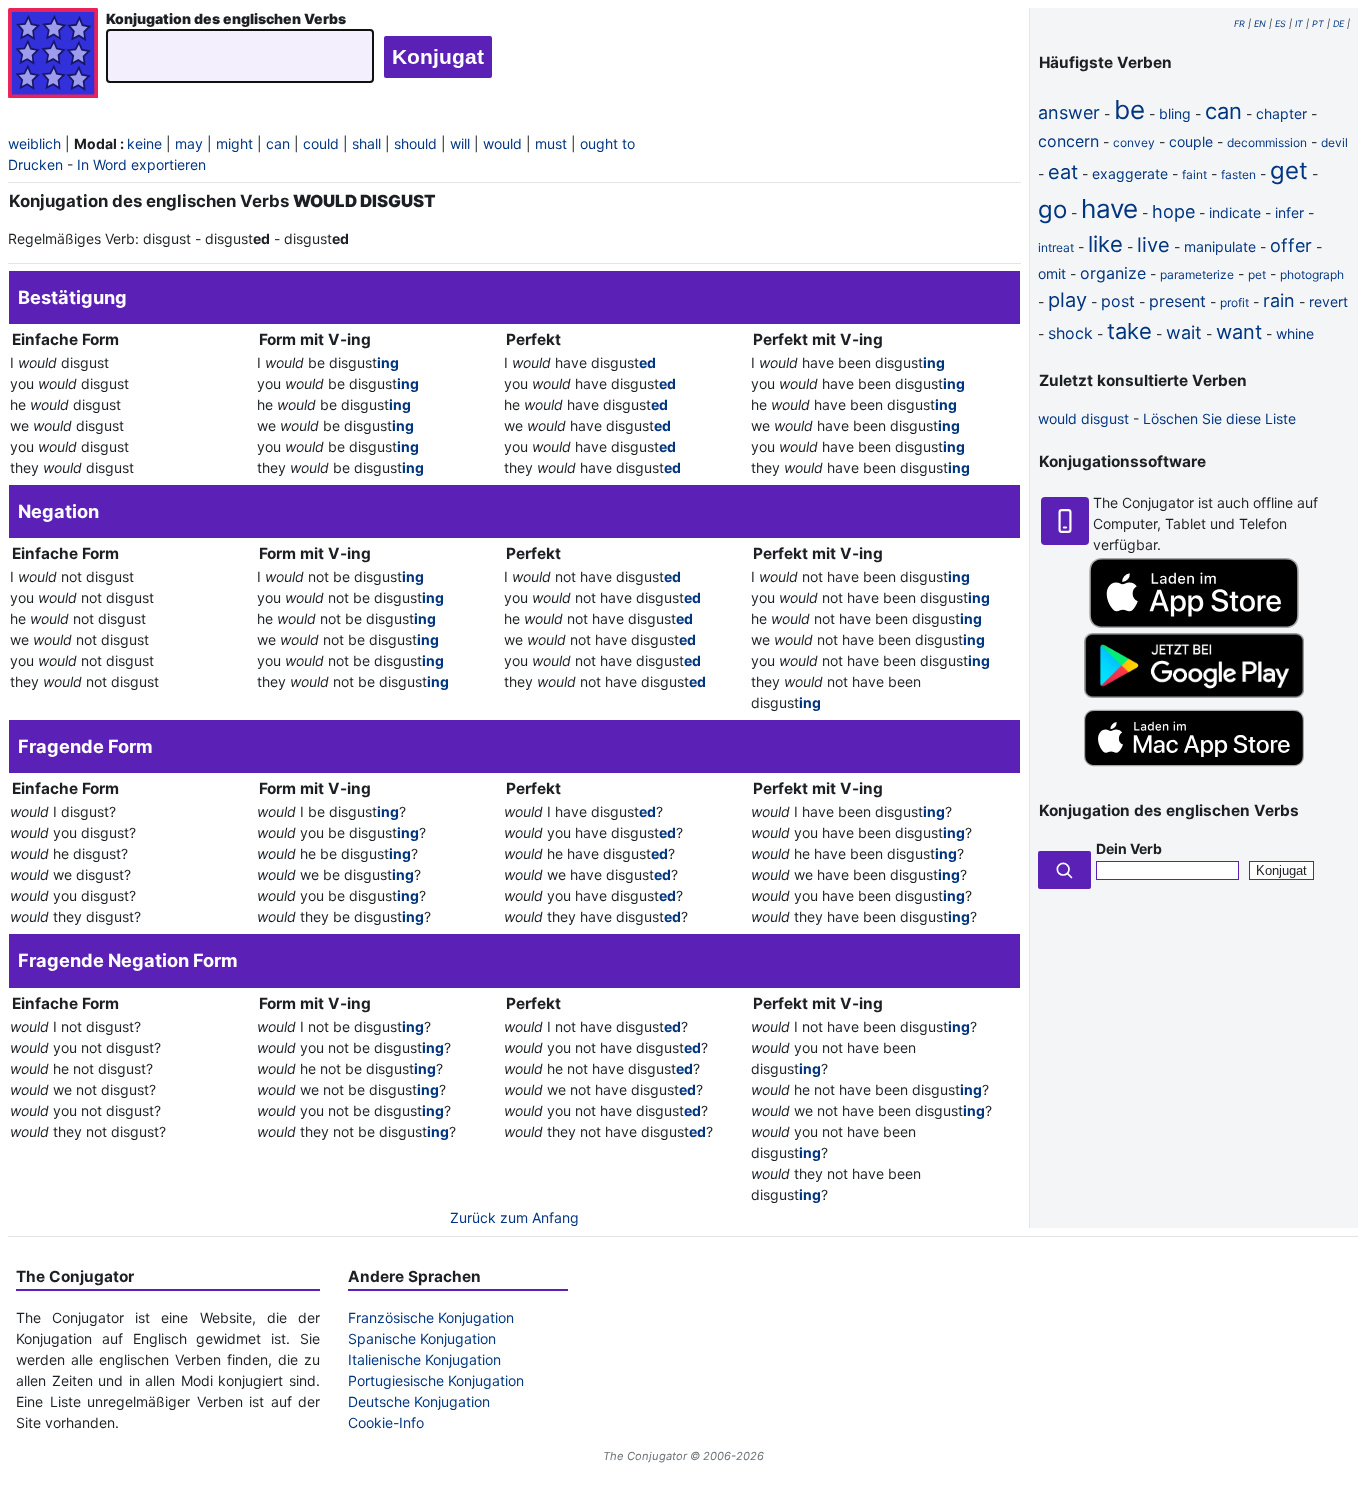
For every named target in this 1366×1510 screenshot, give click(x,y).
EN (1260, 23)
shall (366, 143)
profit (1234, 302)
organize (1113, 273)
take (1129, 331)
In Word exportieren (141, 164)
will (460, 143)
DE (1338, 23)
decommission (1267, 142)
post (1118, 301)
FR (1239, 23)
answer (1069, 112)
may (189, 143)
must (551, 143)
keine (144, 143)
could (321, 143)
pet (1257, 274)
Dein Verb (1129, 848)
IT (1299, 23)
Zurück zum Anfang (514, 1217)
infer (1289, 212)
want (1239, 332)
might (234, 143)
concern (1068, 141)
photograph (1312, 274)
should (415, 143)
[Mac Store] (1194, 767)
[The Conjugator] (53, 55)
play (1067, 300)
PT (1318, 23)
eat (1063, 172)
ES (1280, 23)
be (1129, 109)
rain (1279, 300)
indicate (1235, 212)
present (1177, 301)
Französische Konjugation (431, 1317)
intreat (1056, 247)
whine (1295, 333)
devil (1334, 142)
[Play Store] (1194, 692)
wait (1184, 332)
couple (1191, 141)
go (1052, 209)
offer (1291, 245)
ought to (607, 143)
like (1105, 244)
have (1109, 208)
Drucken (35, 164)
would (502, 143)
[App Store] (1194, 622)
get (1289, 170)
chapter (1281, 113)
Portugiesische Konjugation (436, 1380)
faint (1194, 174)
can (278, 143)
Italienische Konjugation (424, 1359)
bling (1175, 113)
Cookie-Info (386, 1422)
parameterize (1197, 274)
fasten (1238, 174)
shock (1070, 333)
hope (1173, 211)
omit (1052, 273)
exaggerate (1130, 173)
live (1153, 245)
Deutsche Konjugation (419, 1401)
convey (1134, 142)
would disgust (1083, 418)
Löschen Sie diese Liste (1219, 418)
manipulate (1220, 246)
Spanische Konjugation (422, 1338)
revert (1328, 301)
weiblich (34, 143)
